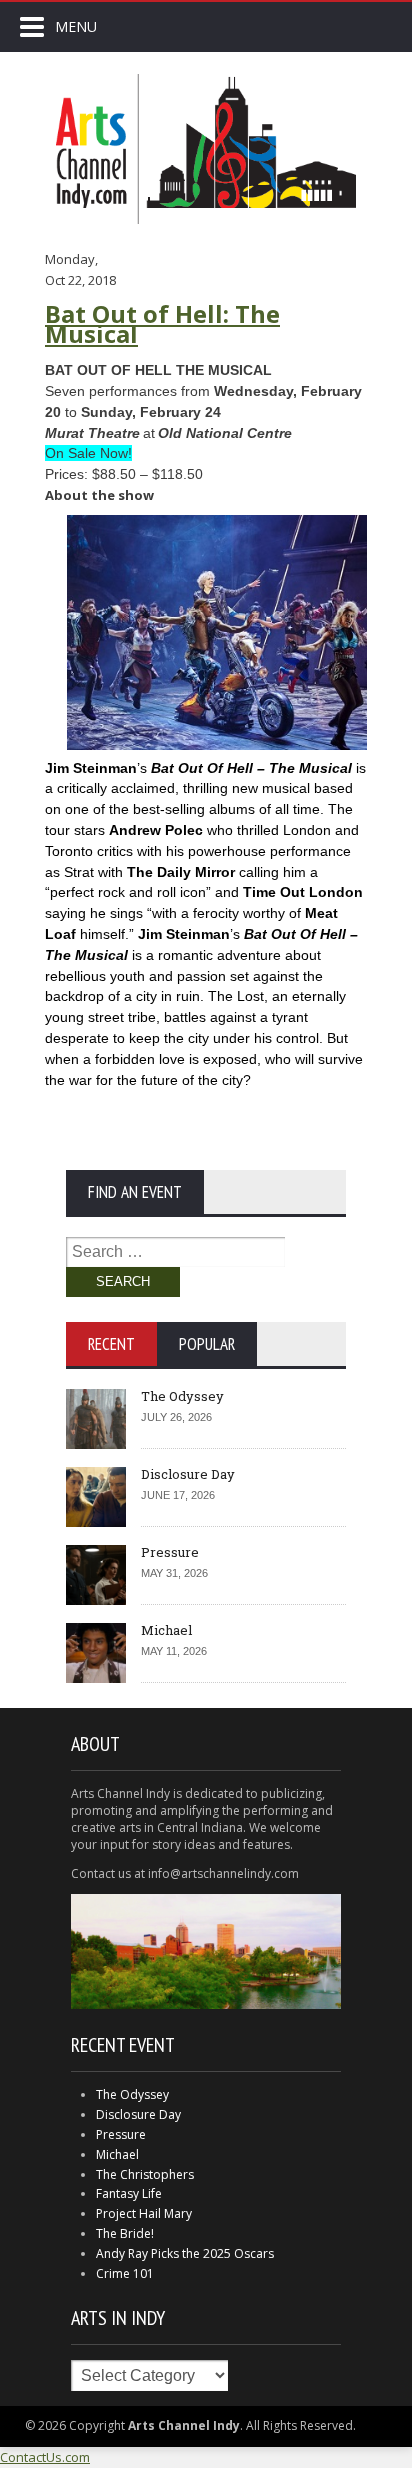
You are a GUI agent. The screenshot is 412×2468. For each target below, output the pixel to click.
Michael (166, 1630)
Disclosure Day (188, 1474)
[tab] (111, 1344)
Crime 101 (125, 2273)
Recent (111, 1344)
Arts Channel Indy (206, 149)
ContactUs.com (45, 2457)
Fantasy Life (129, 2193)
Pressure (170, 1552)
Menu (76, 26)
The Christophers (145, 2174)
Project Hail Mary (144, 2213)
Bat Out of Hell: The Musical (162, 324)
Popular (207, 1344)
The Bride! (125, 2233)
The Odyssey (182, 1396)
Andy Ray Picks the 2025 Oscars (185, 2253)
